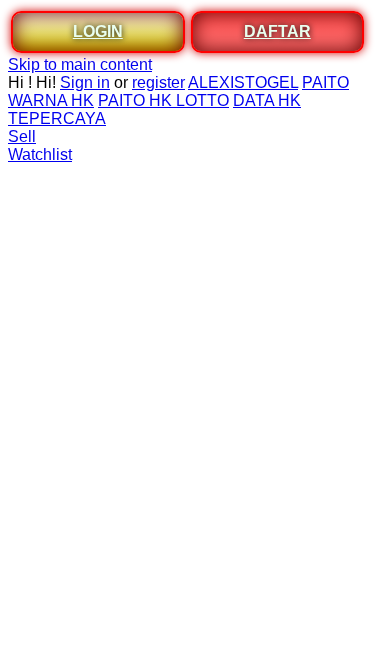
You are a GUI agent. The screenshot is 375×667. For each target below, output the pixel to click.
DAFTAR (277, 31)
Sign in (85, 82)
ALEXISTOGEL (243, 82)
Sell (22, 136)
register (158, 82)
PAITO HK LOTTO (163, 100)
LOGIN (98, 31)
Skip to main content (80, 64)
